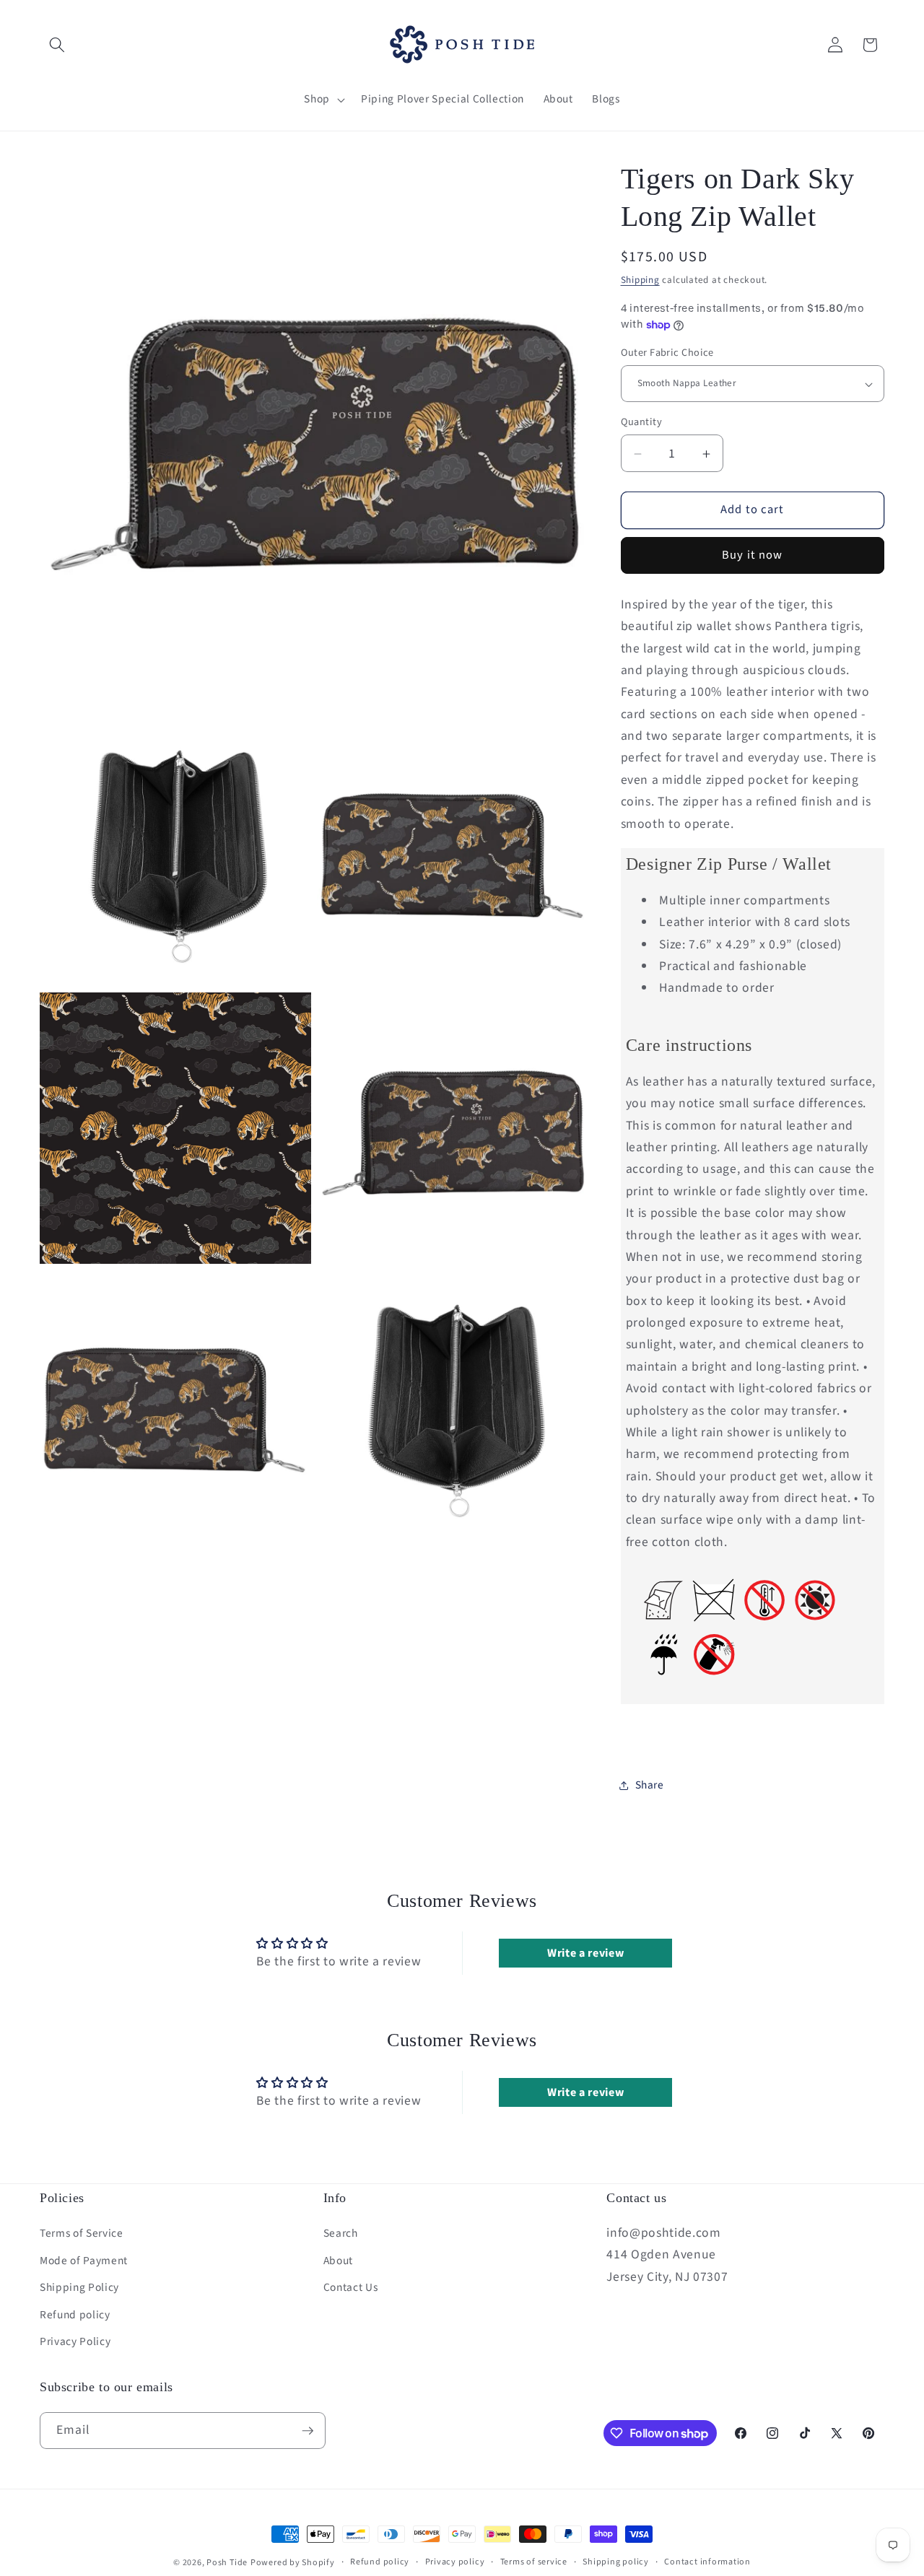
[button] (57, 45)
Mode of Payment (84, 2261)
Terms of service (534, 2562)
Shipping (640, 280)
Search (341, 2233)
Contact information (707, 2562)
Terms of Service (82, 2233)
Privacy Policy (75, 2341)
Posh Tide (227, 2563)
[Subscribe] (308, 2431)
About (338, 2261)
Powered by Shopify (293, 2563)
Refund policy (75, 2315)
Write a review (585, 1953)
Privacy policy (455, 2562)
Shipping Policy (79, 2287)
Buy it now (752, 556)
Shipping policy (616, 2562)
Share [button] (650, 1786)
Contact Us (351, 2287)
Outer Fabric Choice (667, 353)
